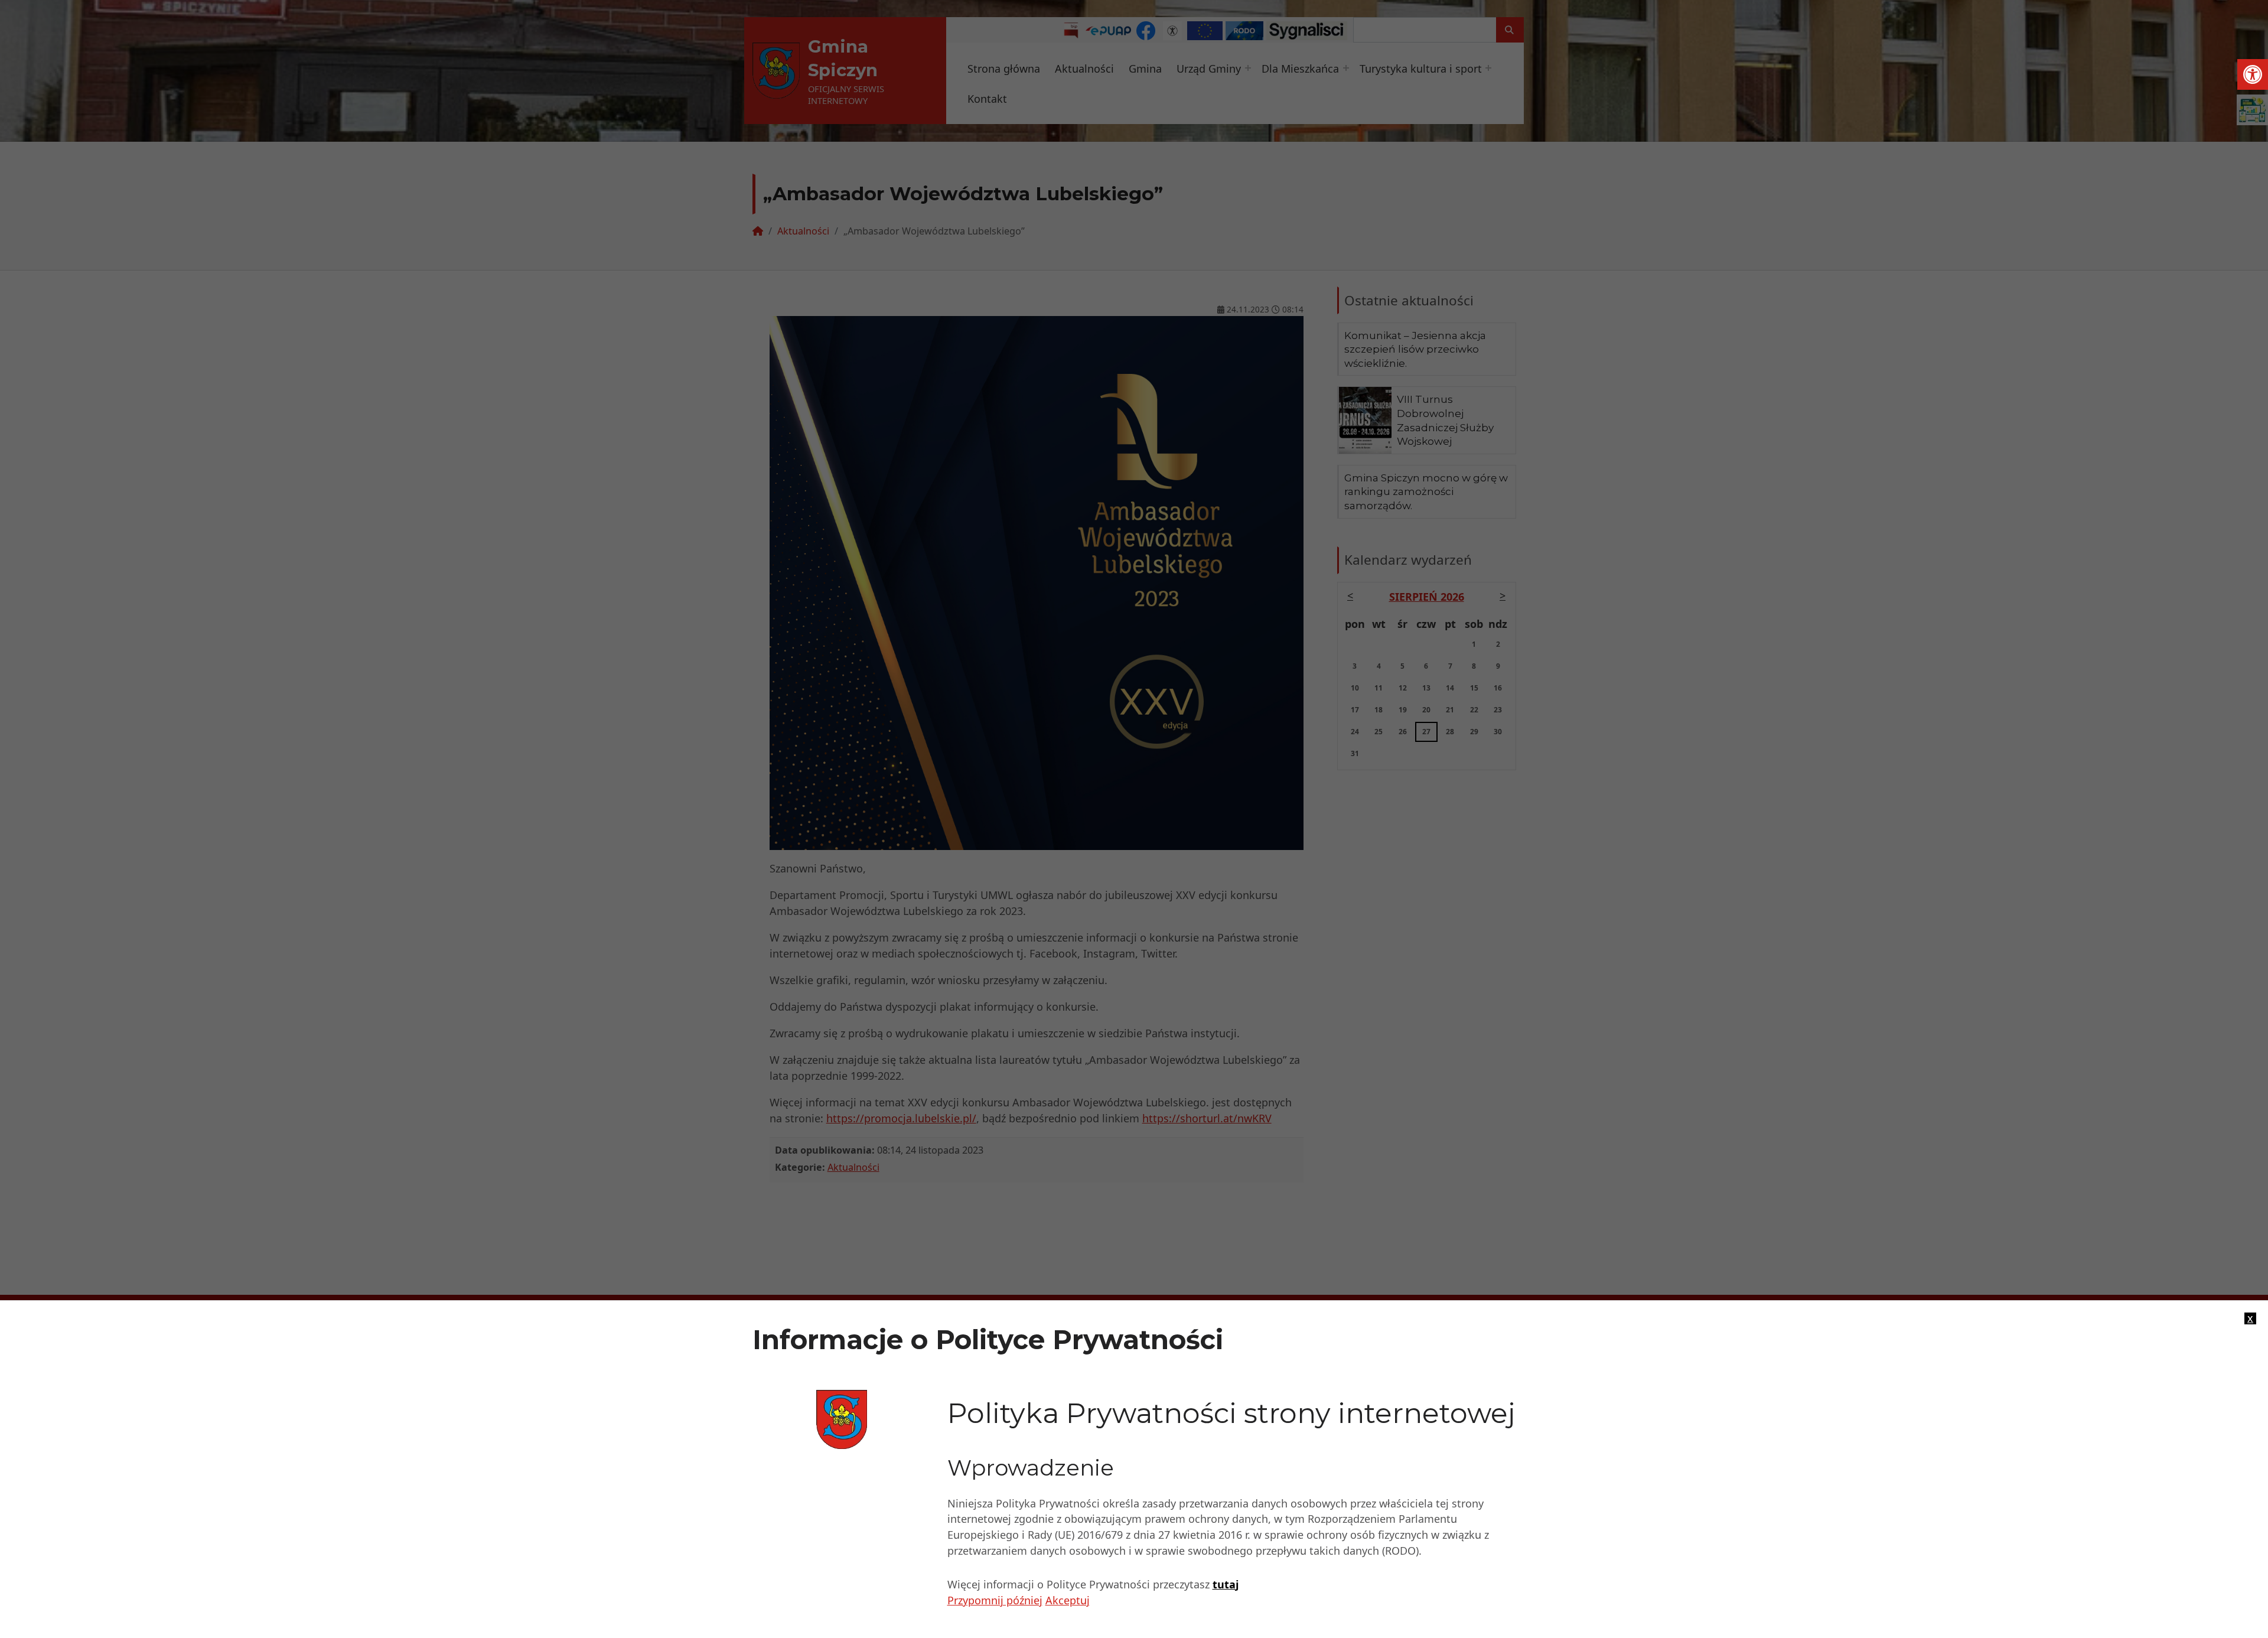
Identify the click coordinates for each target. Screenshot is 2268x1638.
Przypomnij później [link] (995, 1600)
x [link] (2250, 1318)
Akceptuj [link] (1068, 1600)
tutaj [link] (1226, 1584)
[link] (2253, 74)
